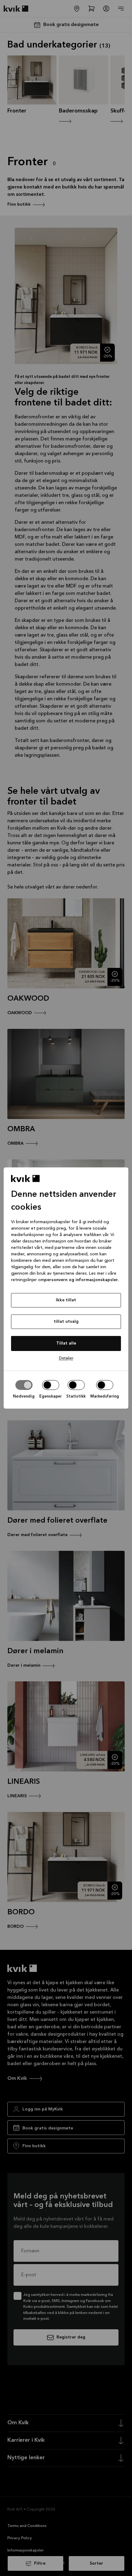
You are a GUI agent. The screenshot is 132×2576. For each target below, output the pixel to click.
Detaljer (66, 1358)
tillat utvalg (66, 1322)
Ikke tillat (66, 1300)
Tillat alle (66, 1343)
